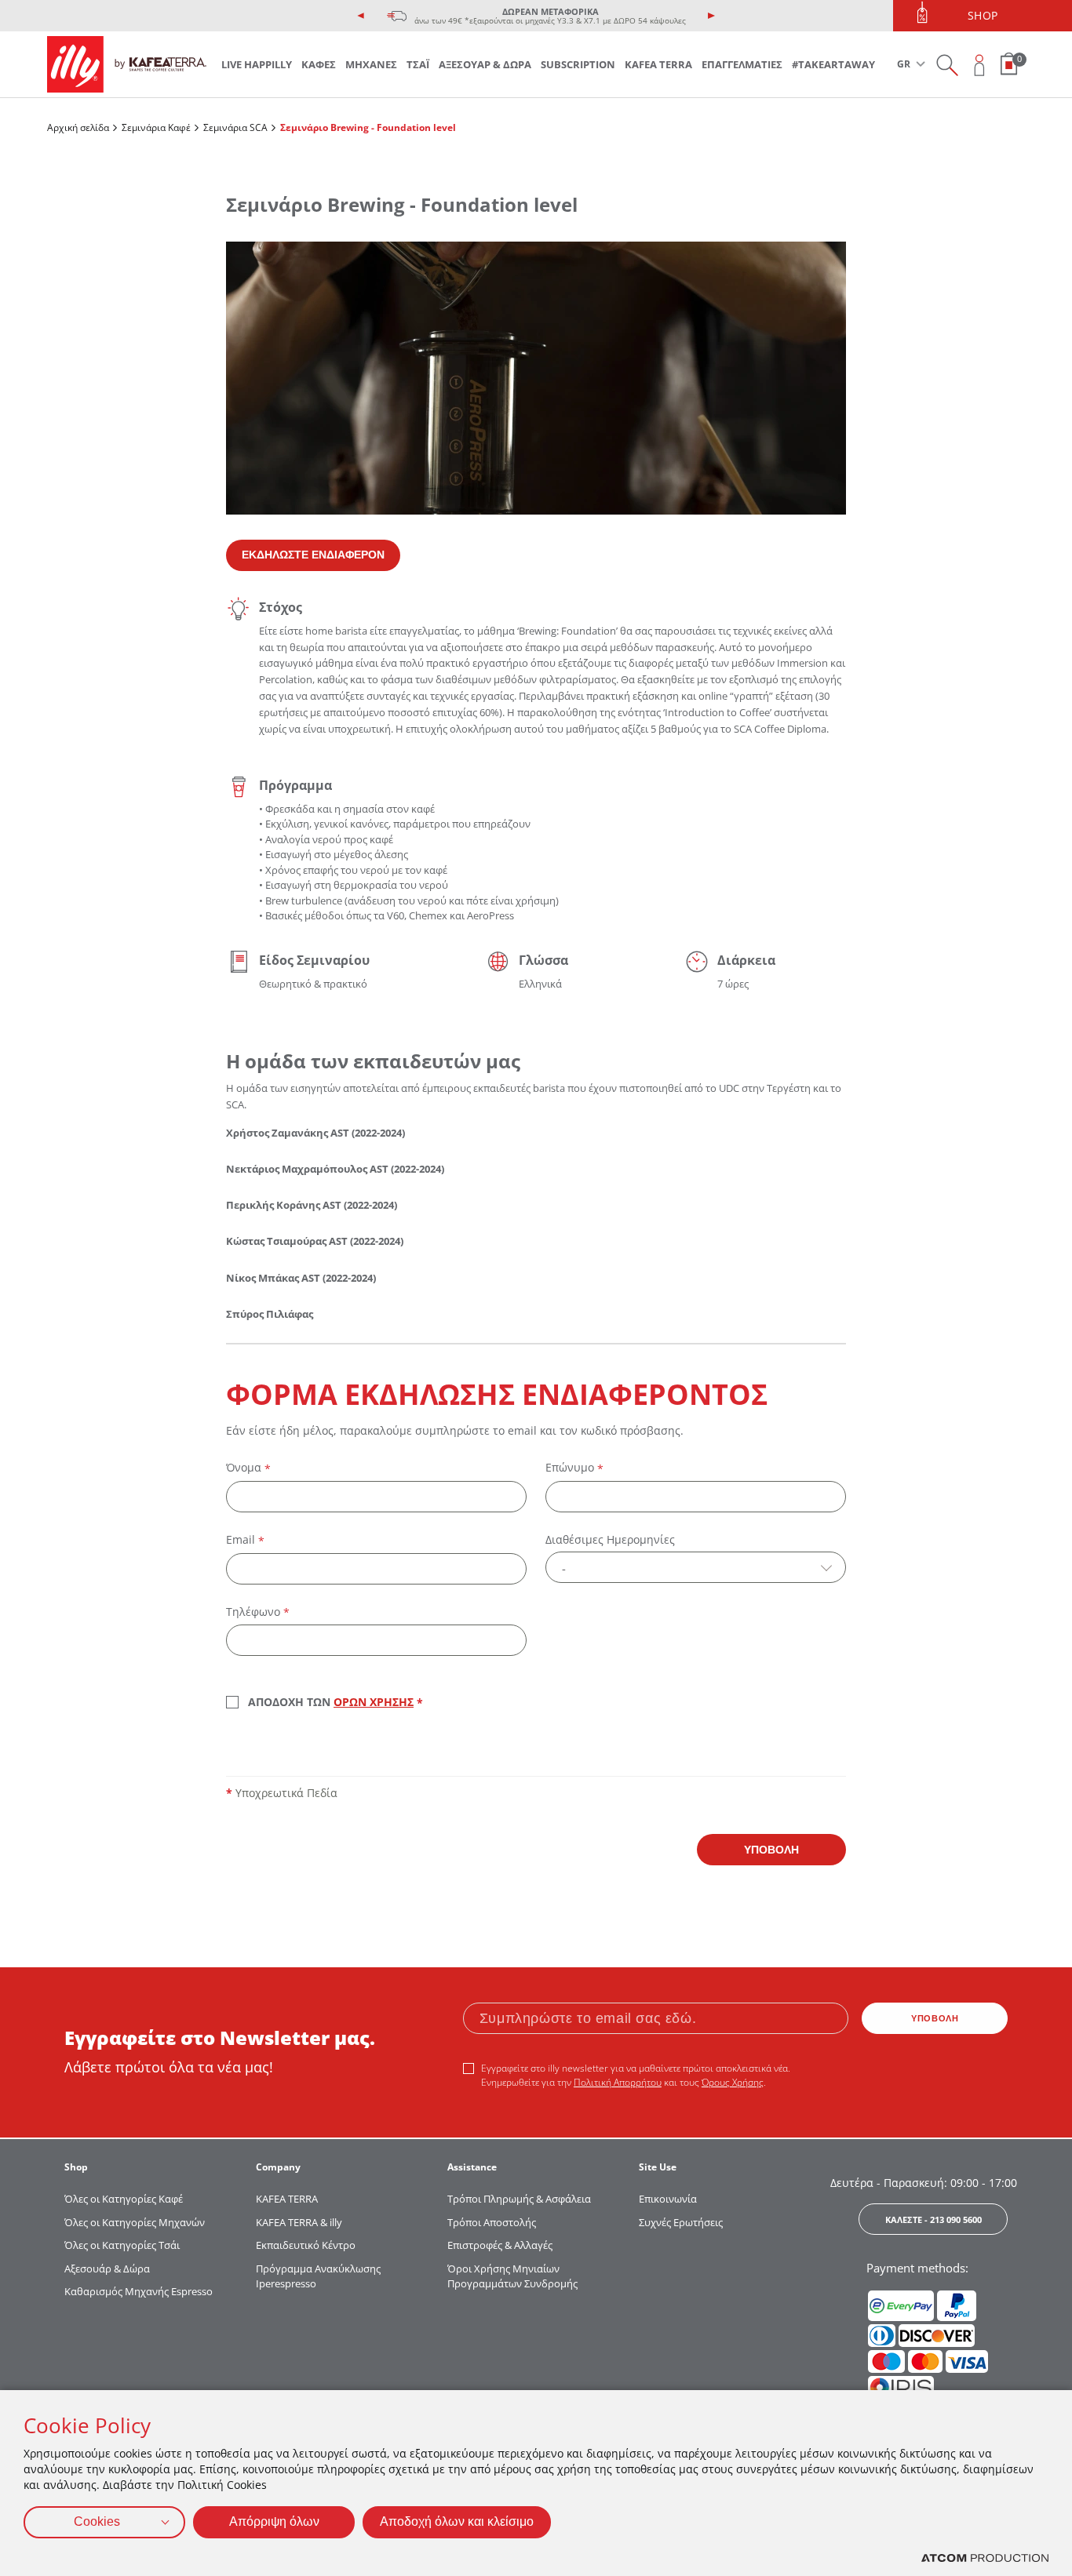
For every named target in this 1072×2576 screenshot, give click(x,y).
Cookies (97, 2521)
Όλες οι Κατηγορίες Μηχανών (135, 2222)
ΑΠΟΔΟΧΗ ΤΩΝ (335, 1703)
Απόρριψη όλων (274, 2521)
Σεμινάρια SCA (235, 127)
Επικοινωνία (668, 2199)
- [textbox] (564, 1568)
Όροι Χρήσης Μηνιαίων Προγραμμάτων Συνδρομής (514, 2276)
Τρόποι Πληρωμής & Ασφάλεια (519, 2199)
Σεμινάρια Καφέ (156, 127)
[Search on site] (947, 65)
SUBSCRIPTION (578, 64)
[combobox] (696, 1567)
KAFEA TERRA (658, 64)
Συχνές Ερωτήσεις (681, 2222)
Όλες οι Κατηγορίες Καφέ (124, 2199)
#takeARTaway (833, 64)
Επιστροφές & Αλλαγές (500, 2245)
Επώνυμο (574, 1468)
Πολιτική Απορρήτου (618, 2082)
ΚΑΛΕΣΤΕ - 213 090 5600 (933, 2219)
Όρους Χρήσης (733, 2082)
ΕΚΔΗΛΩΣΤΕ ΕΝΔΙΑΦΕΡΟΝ (313, 555)
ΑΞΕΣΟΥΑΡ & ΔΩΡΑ (485, 64)
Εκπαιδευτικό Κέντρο (306, 2245)
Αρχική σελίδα (78, 127)
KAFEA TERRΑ (287, 2199)
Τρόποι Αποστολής (492, 2222)
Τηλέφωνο (258, 1612)
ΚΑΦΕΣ (319, 64)
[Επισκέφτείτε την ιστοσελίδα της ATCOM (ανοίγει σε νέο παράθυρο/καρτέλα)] (985, 2558)
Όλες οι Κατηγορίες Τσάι (122, 2245)
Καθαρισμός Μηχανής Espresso (139, 2291)
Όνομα (248, 1468)
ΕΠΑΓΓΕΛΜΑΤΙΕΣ (742, 64)
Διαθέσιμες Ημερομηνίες (610, 1539)
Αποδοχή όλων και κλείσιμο (457, 2521)
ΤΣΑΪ (418, 64)
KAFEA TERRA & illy (299, 2222)
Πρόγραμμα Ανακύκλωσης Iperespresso (318, 2276)
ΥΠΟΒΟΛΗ (771, 1850)
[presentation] (361, 16)
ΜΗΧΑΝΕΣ (371, 64)
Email (245, 1540)
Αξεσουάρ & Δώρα (107, 2269)
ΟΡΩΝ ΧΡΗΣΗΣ (374, 1702)
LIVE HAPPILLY (257, 64)
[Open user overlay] (980, 65)
